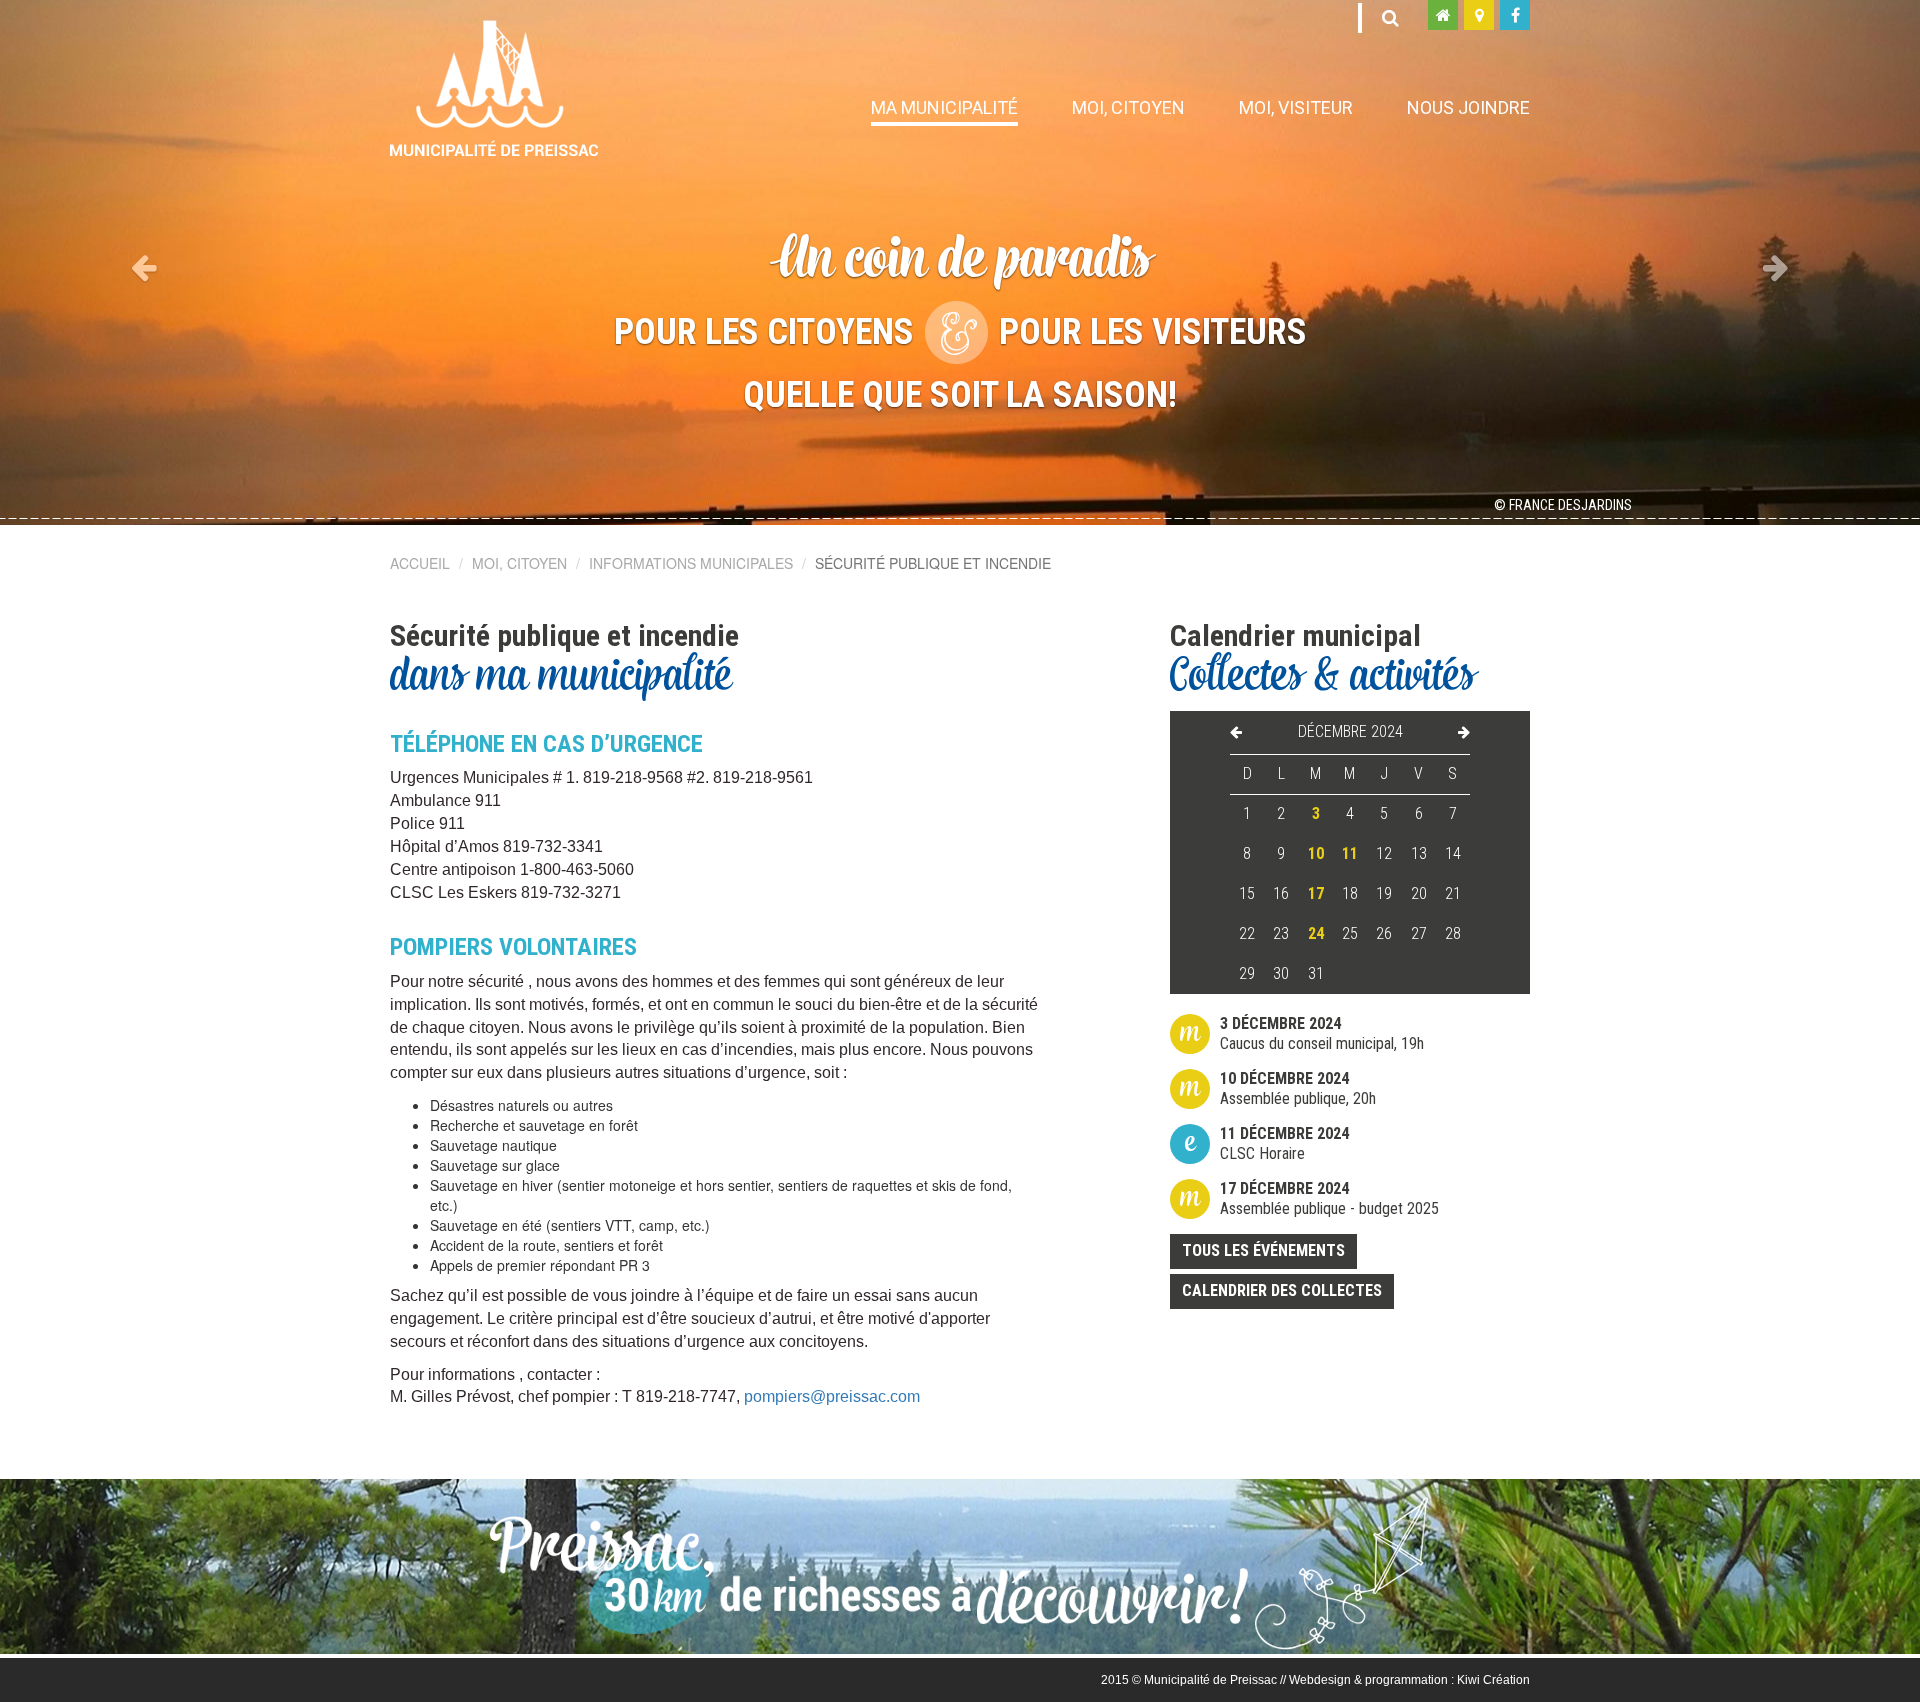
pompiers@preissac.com (832, 1396)
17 (1316, 893)
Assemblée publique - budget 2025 (1329, 1198)
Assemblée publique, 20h (1298, 1088)
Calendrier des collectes (1282, 1290)
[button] (144, 262)
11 (1350, 853)
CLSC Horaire (1284, 1143)
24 (1316, 933)
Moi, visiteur (1296, 107)
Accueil (420, 563)
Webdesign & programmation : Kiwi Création (1409, 1680)
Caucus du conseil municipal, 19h (1322, 1033)
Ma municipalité (944, 107)
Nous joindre (1468, 107)
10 (1316, 853)
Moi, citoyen (1128, 107)
